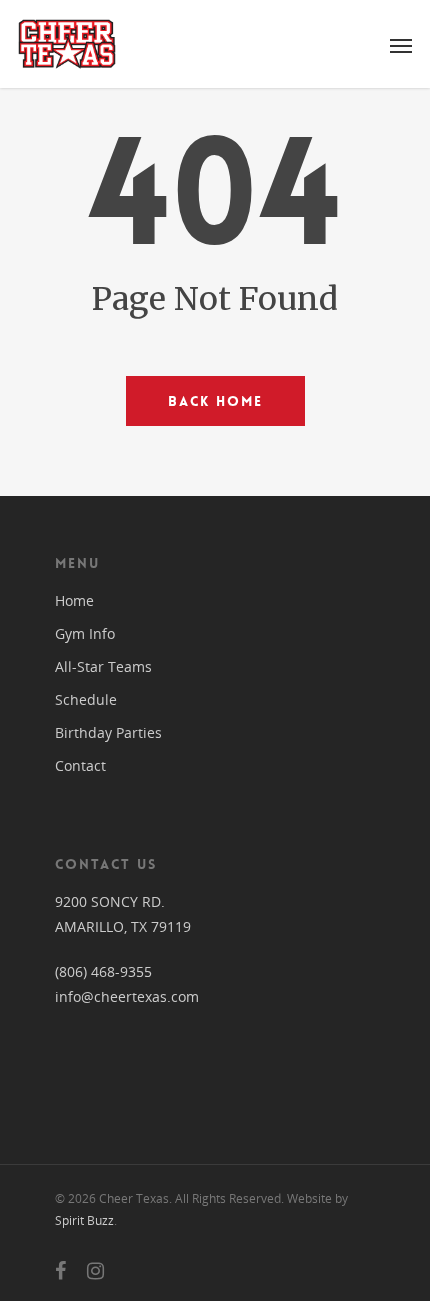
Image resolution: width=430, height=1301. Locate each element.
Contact (80, 765)
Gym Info (85, 633)
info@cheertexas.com (127, 996)
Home (74, 600)
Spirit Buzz (84, 1220)
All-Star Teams (103, 666)
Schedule (86, 699)
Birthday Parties (108, 732)
